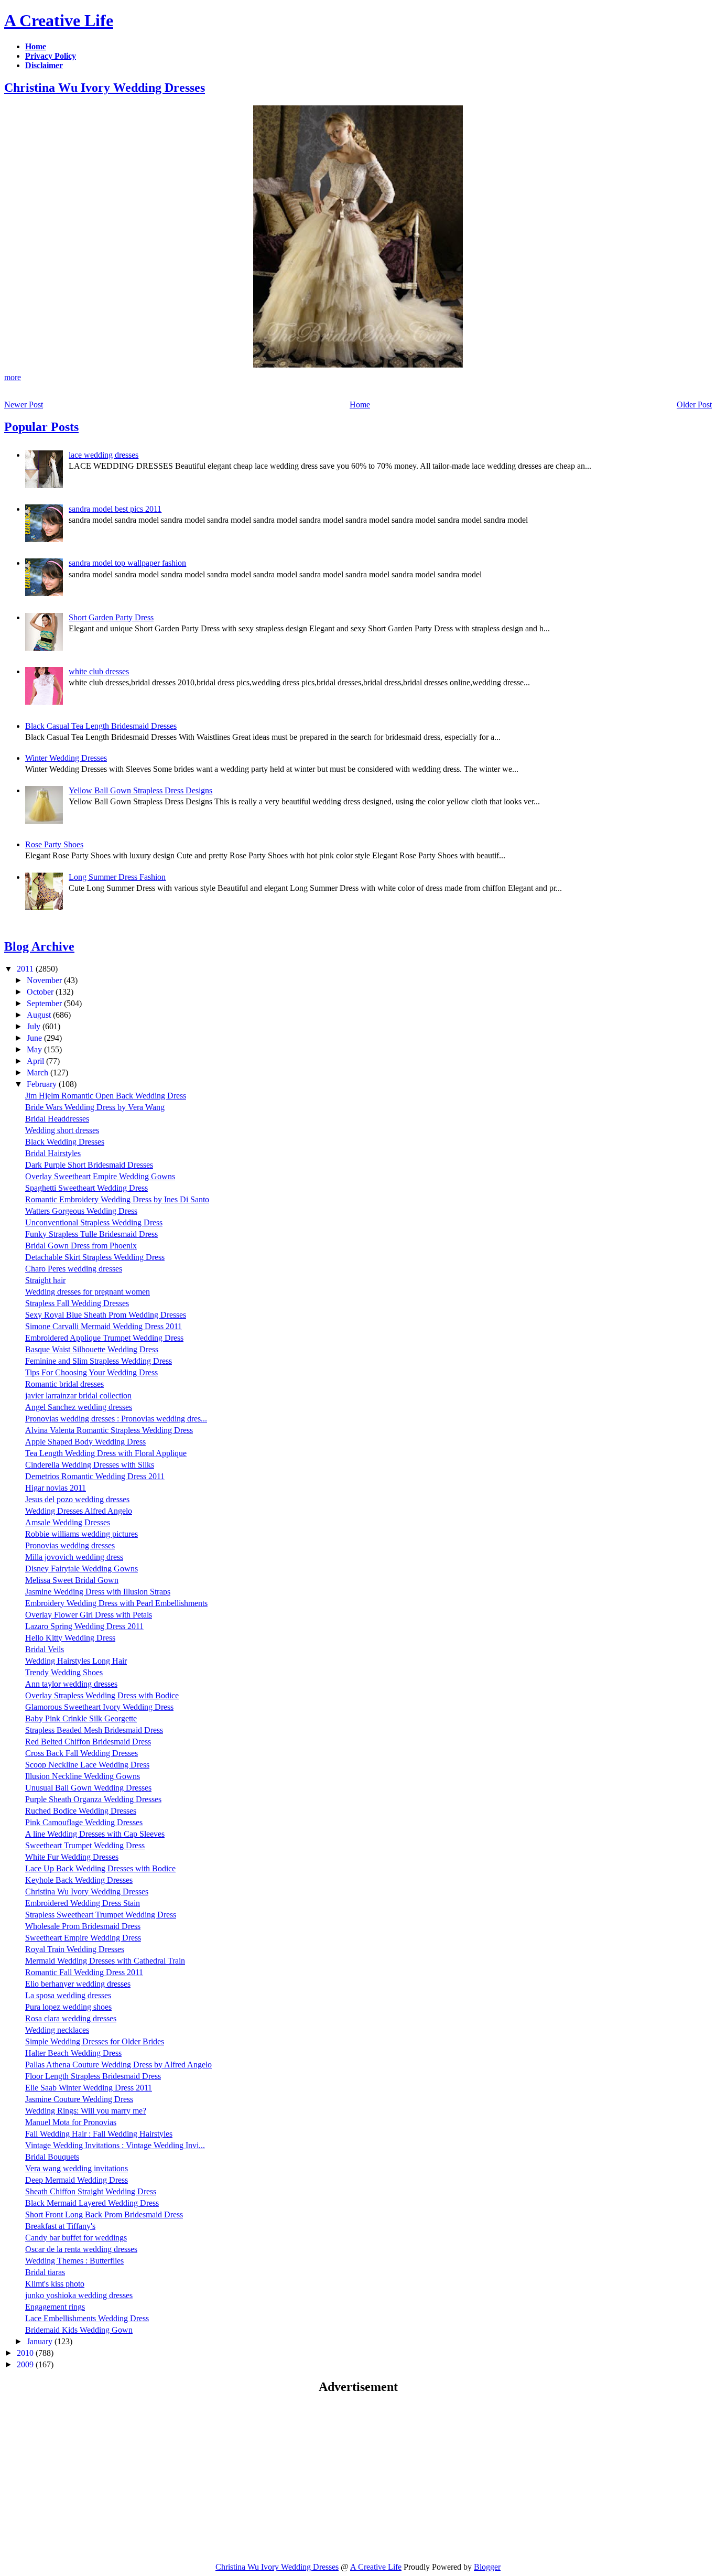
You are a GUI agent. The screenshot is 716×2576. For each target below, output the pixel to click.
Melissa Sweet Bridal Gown (72, 1580)
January (41, 2341)
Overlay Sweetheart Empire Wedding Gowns (100, 1176)
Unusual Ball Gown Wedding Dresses (88, 1788)
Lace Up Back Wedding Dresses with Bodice (100, 1868)
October (41, 992)
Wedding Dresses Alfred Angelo (79, 1511)
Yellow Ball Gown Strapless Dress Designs (140, 790)
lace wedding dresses (104, 455)
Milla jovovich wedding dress (74, 1557)
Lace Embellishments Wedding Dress (87, 2318)
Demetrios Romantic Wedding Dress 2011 (95, 1476)
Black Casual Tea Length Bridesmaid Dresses (101, 726)
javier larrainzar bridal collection (78, 1395)
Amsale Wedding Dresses (68, 1522)
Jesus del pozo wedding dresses (77, 1499)
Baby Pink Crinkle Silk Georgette (81, 1718)
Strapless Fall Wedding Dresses (77, 1303)
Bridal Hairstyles (53, 1153)
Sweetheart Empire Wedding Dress (83, 1938)
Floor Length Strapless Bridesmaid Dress (93, 2076)
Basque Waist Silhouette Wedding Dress (92, 1349)
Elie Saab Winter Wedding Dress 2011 (89, 2088)
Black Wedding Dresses (65, 1142)
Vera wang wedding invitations (77, 2168)
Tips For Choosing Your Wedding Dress (91, 1372)
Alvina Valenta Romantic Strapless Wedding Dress (109, 1430)
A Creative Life (59, 20)
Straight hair (45, 1280)
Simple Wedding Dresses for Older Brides (95, 2041)
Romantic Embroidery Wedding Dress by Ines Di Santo (117, 1199)
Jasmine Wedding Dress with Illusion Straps (98, 1592)
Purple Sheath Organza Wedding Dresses (93, 1799)
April (36, 1061)
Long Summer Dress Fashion (117, 877)
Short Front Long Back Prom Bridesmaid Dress (104, 2214)
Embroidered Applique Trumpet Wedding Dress (104, 1338)
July (35, 1026)
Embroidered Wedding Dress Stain (83, 1903)
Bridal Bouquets (52, 2157)
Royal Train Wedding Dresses (75, 1949)
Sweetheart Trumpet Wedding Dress (85, 1845)
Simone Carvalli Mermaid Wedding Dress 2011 (104, 1326)
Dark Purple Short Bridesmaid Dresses (89, 1165)
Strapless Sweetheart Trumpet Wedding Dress (101, 1915)
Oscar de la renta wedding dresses (81, 2249)
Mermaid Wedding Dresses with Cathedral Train (105, 1961)
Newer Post (24, 405)
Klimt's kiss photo (55, 2284)
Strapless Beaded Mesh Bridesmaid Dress (94, 1730)
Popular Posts (41, 427)
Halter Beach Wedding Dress (73, 2053)
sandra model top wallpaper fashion (127, 563)
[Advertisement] (92, 2477)
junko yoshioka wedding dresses (79, 2295)
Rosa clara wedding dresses (71, 2018)
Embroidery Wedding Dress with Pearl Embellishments (116, 1603)
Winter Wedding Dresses (66, 758)
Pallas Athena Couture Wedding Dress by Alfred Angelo (118, 2065)
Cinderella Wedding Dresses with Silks (90, 1465)
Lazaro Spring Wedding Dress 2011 (84, 1626)
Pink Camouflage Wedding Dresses (84, 1822)
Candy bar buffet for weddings (76, 2238)
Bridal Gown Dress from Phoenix (81, 1246)
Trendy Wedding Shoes (64, 1672)
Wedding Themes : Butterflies (74, 2261)
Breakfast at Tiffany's (60, 2226)
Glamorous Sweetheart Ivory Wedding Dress (99, 1707)
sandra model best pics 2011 (115, 509)
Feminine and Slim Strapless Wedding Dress (99, 1361)
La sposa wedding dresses (68, 1995)
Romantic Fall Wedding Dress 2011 (84, 1972)
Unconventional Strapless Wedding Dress (94, 1222)
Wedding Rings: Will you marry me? (86, 2111)
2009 (26, 2364)
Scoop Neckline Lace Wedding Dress (87, 1765)
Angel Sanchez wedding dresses (79, 1407)
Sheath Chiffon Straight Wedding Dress (91, 2191)
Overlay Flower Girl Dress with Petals (89, 1615)
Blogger (487, 2567)
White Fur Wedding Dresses (72, 1857)
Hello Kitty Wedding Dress (70, 1638)
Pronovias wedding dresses (70, 1545)
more (13, 377)
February (43, 1084)
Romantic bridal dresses (64, 1384)
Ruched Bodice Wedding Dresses (81, 1811)
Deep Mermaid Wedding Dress (77, 2180)
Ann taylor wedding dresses (71, 1684)
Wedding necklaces (57, 2030)
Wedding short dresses (62, 1130)
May (35, 1049)
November (45, 980)
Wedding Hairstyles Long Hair (76, 1661)
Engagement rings (55, 2307)
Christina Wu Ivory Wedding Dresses (105, 88)
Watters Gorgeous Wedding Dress (81, 1211)
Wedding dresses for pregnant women (88, 1292)
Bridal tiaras (45, 2272)
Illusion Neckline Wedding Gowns (83, 1776)
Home (360, 405)
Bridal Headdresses (57, 1119)
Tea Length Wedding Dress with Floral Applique (106, 1453)
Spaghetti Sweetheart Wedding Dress (86, 1188)
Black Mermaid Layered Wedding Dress (92, 2203)
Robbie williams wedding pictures (82, 1534)
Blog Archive (39, 946)
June (35, 1038)
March (39, 1073)
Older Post (694, 405)
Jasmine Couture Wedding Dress (79, 2099)
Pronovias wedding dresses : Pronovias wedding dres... (116, 1419)
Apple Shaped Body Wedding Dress (85, 1442)
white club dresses (99, 671)
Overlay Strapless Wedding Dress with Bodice (102, 1695)
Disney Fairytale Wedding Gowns (82, 1569)
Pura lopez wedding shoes (68, 2007)
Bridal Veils (45, 1649)
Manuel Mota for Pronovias (71, 2122)
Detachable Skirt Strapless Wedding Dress (95, 1257)
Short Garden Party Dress (111, 617)
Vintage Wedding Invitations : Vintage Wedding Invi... (115, 2145)
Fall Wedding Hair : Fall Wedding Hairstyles (99, 2134)
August (40, 1015)
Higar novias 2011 (56, 1488)
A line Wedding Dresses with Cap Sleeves (95, 1834)
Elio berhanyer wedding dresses (78, 1984)
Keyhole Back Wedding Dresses (79, 1880)
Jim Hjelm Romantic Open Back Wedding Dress (106, 1096)
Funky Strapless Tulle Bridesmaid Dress (91, 1234)
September (45, 1003)
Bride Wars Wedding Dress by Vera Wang (95, 1107)
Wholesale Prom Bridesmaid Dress (83, 1926)
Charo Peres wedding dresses (74, 1269)
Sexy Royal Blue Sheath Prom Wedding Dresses (106, 1315)
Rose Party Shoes (54, 844)
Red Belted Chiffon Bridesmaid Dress (88, 1742)
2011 (26, 969)
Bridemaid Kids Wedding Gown (79, 2330)
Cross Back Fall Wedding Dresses (82, 1753)
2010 (26, 2353)
